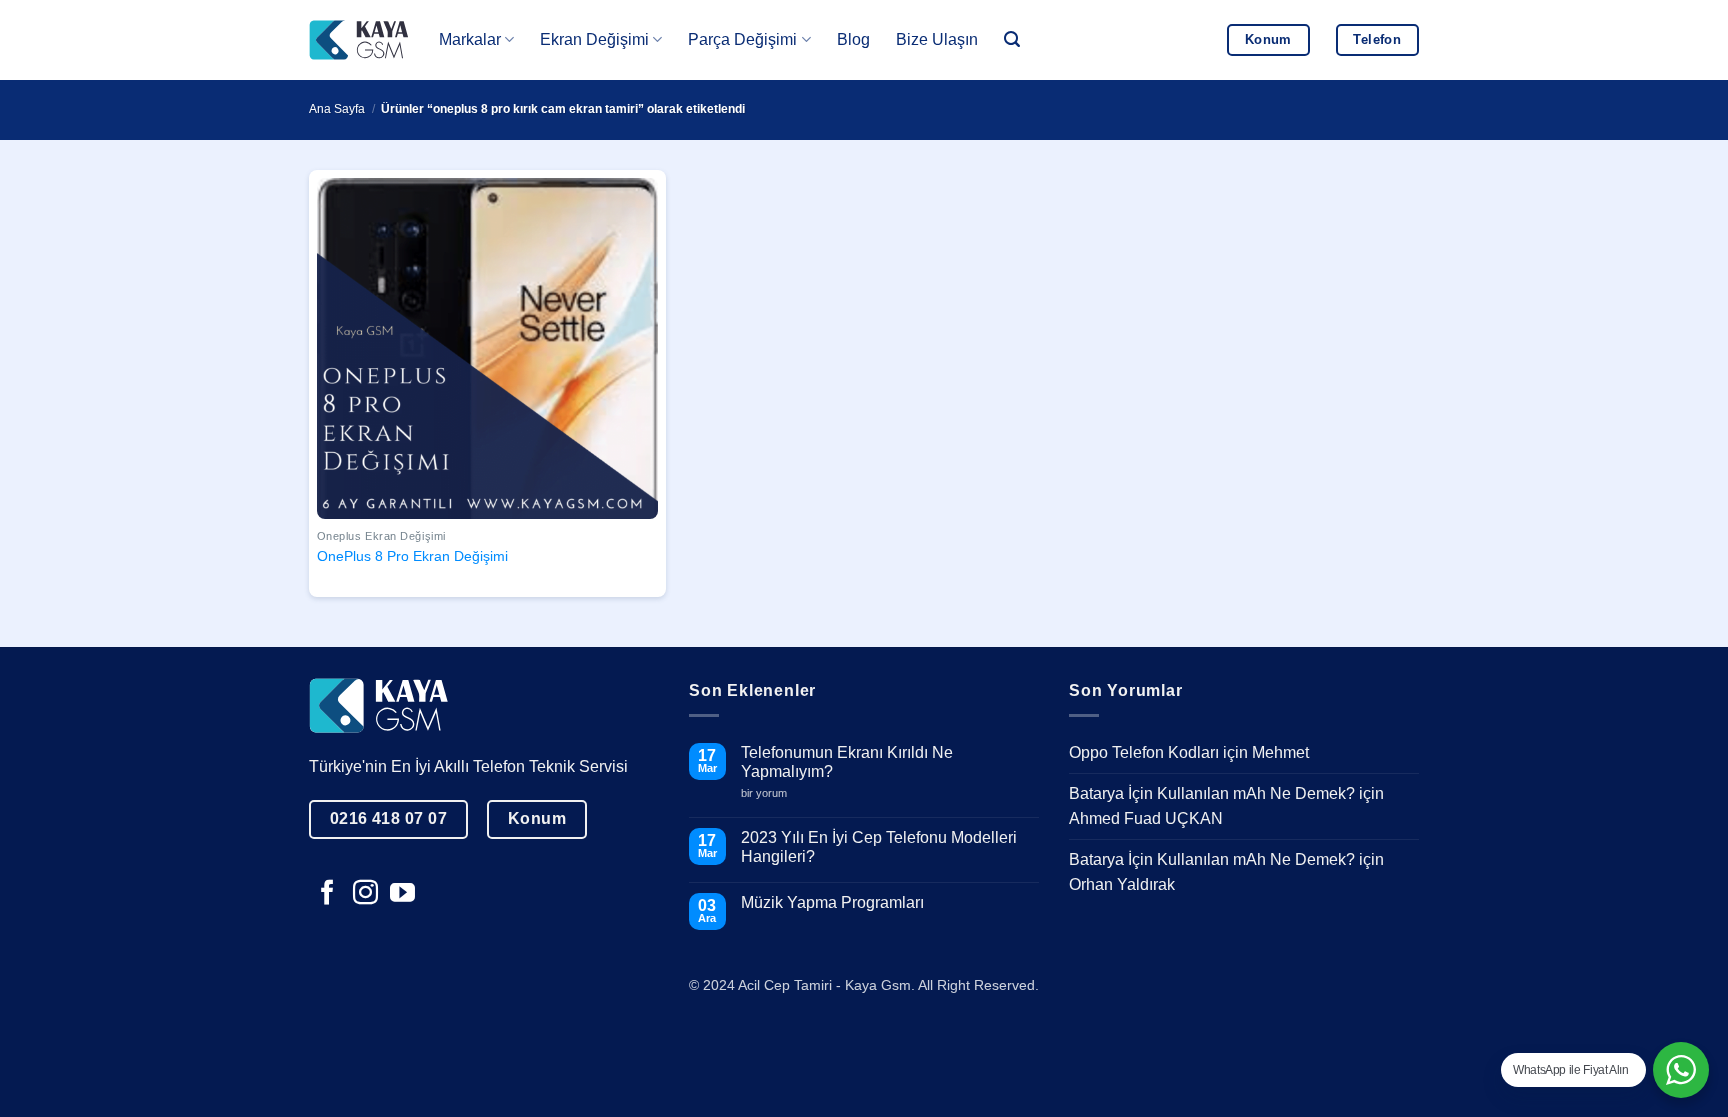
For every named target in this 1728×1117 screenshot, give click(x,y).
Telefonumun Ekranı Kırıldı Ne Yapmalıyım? (847, 762)
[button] (1012, 39)
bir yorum (771, 793)
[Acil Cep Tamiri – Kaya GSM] (359, 39)
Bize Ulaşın (937, 39)
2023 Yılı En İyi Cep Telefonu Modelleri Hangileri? (879, 847)
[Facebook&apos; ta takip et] (327, 894)
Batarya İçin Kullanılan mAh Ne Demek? (1212, 793)
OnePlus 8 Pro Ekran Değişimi (412, 556)
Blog (853, 39)
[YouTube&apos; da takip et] (402, 894)
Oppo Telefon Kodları (1144, 752)
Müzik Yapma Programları (832, 902)
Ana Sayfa (337, 109)
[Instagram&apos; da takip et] (365, 894)
